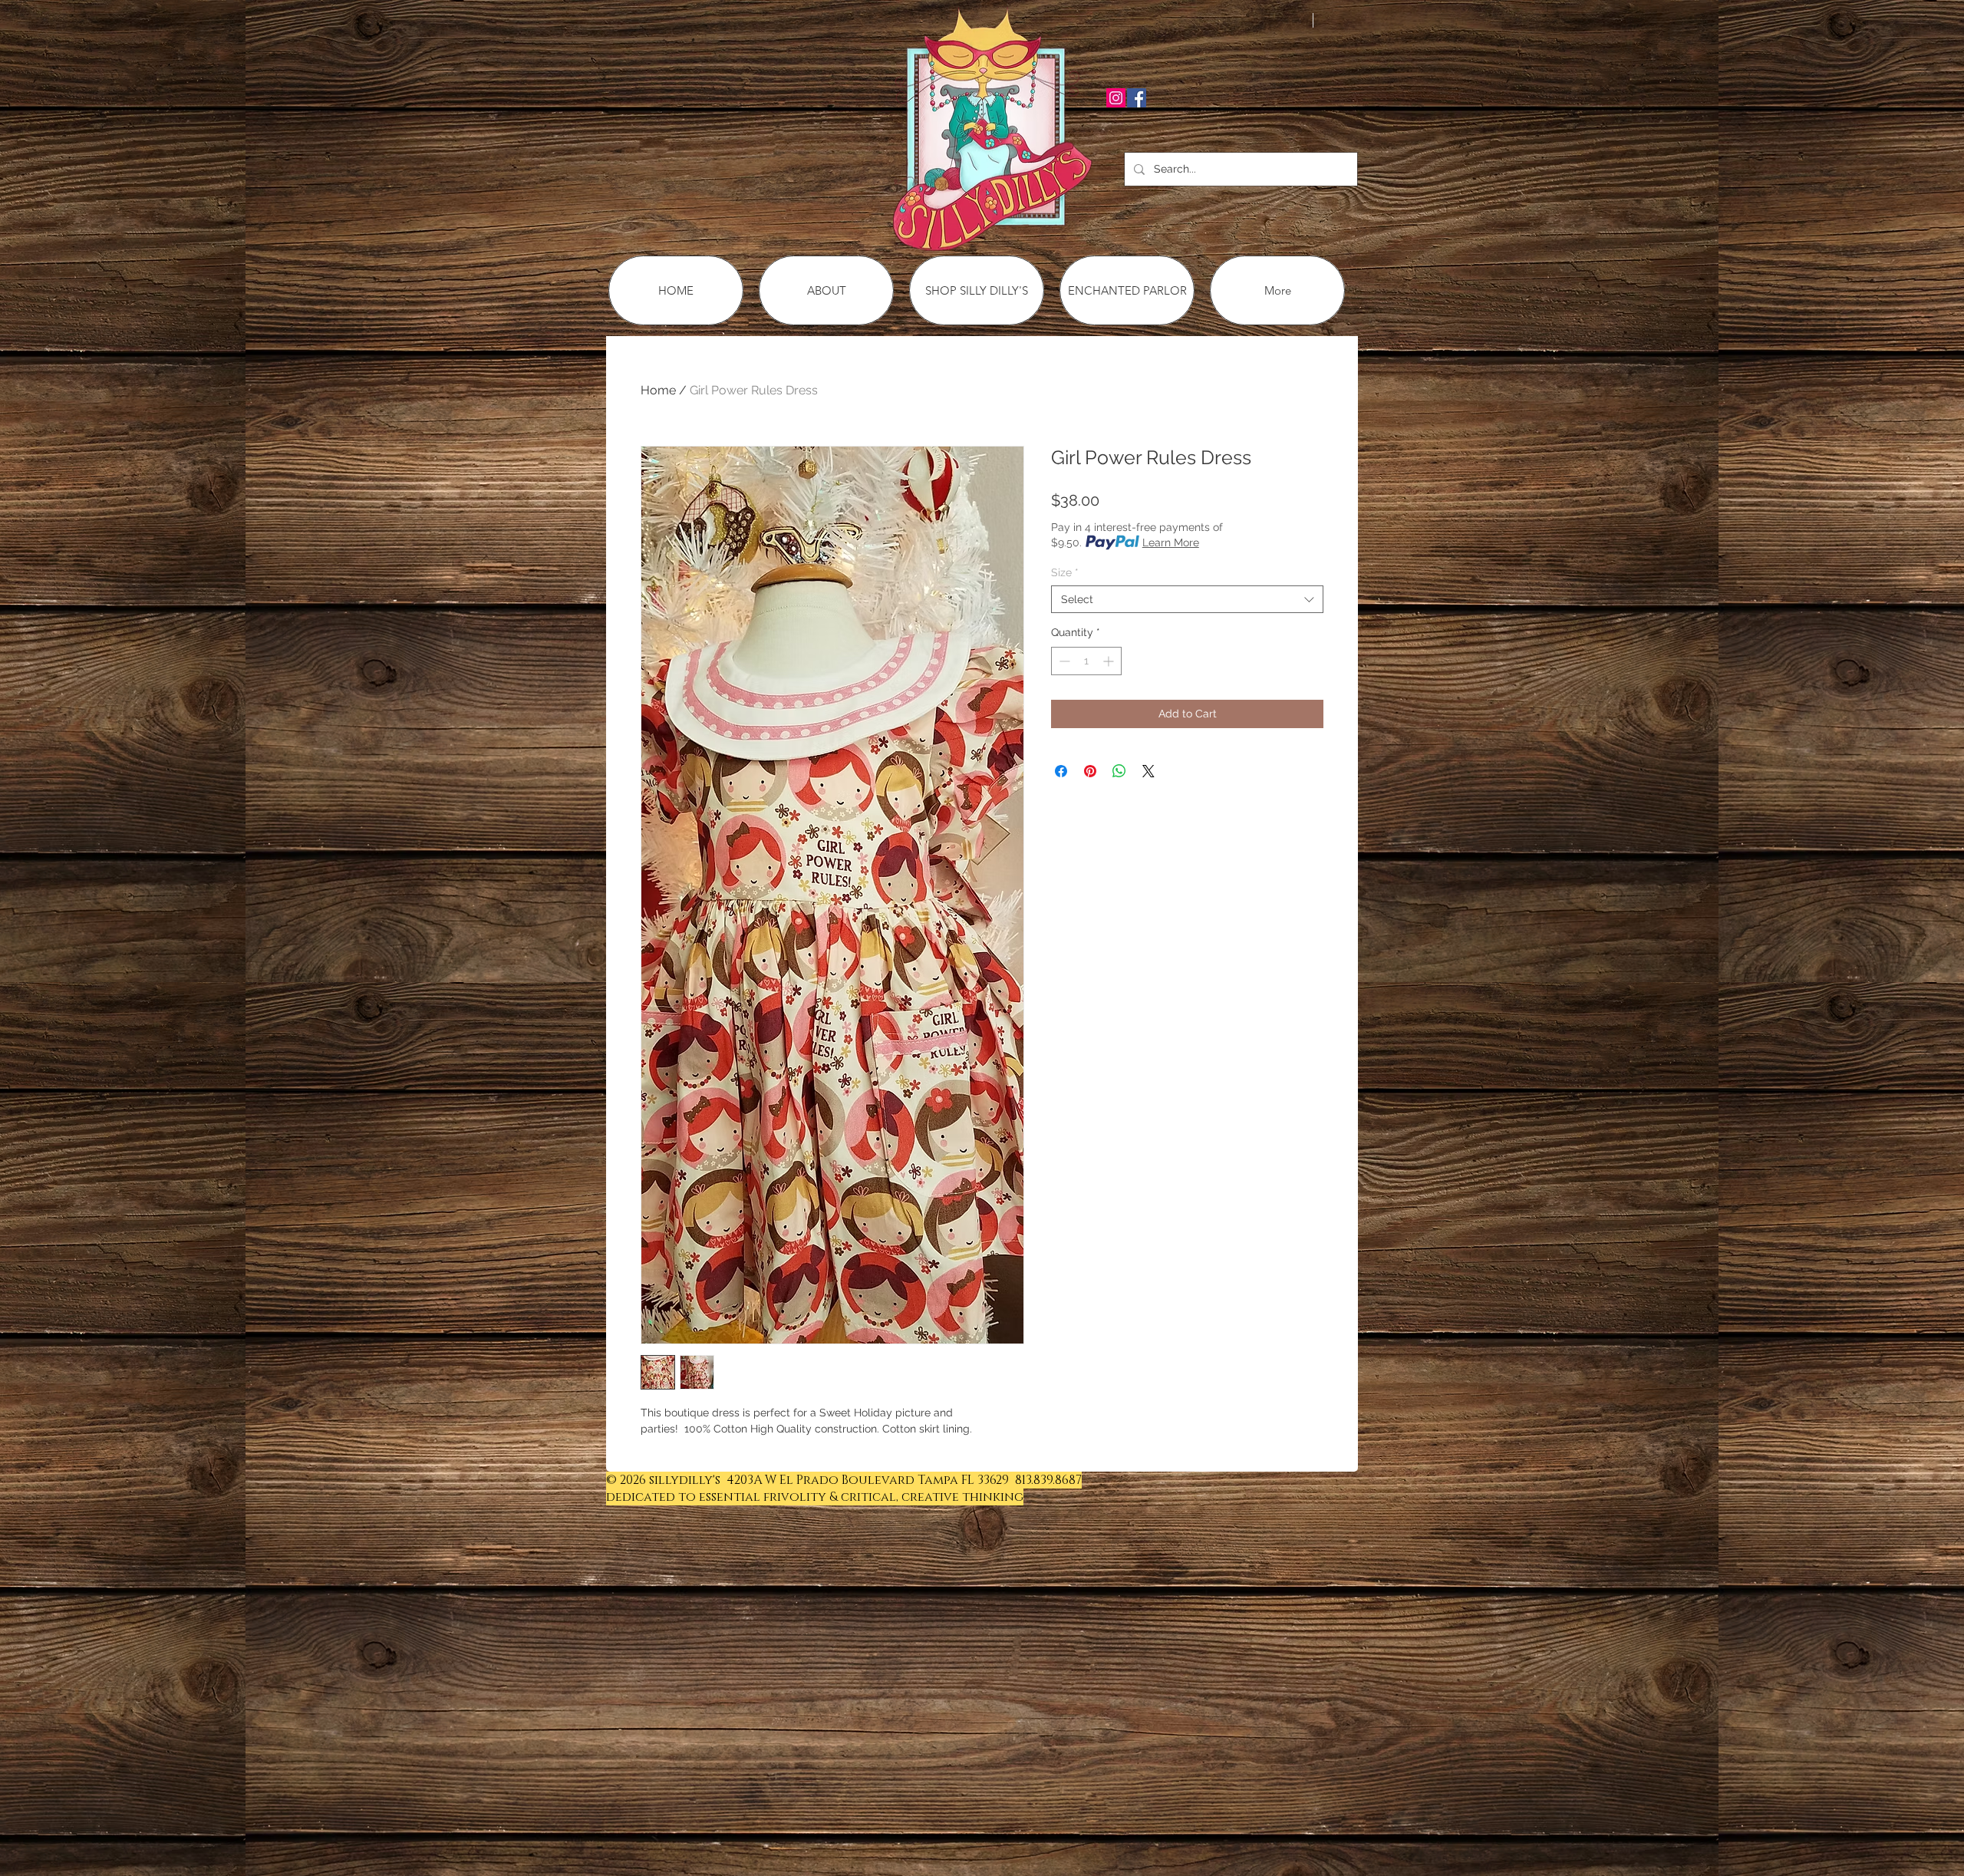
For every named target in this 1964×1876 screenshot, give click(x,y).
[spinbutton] (1086, 661)
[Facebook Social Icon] (1137, 98)
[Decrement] (1063, 661)
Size (1065, 572)
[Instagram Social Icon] (1116, 98)
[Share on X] (1148, 771)
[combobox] (1187, 599)
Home (658, 390)
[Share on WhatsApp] (1119, 771)
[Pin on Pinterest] (1090, 771)
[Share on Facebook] (1061, 771)
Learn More (1171, 542)
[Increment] (1110, 661)
